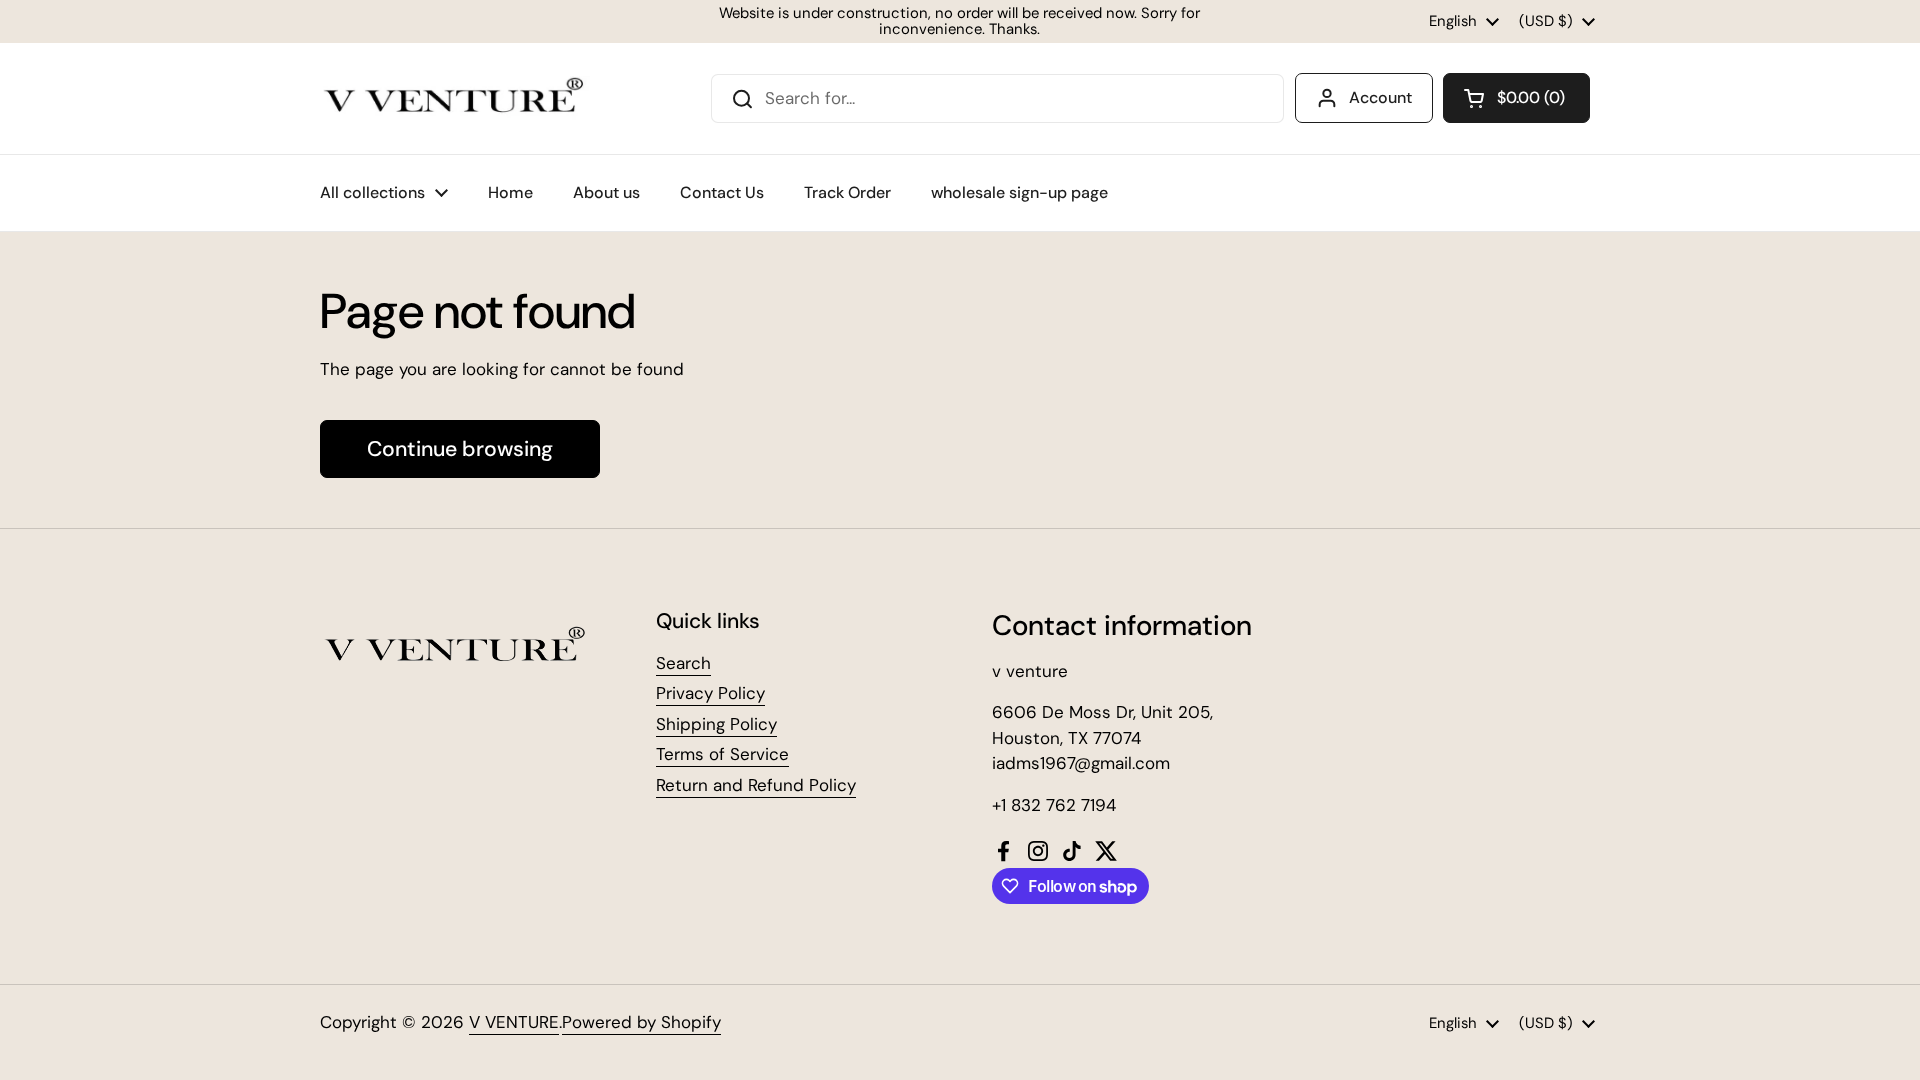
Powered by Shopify (641, 1022)
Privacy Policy (710, 693)
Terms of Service (722, 754)
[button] (1516, 98)
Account (1380, 97)
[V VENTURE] (455, 98)
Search (683, 663)
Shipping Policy (716, 724)
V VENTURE (514, 1022)
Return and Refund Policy (756, 785)
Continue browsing (460, 449)
